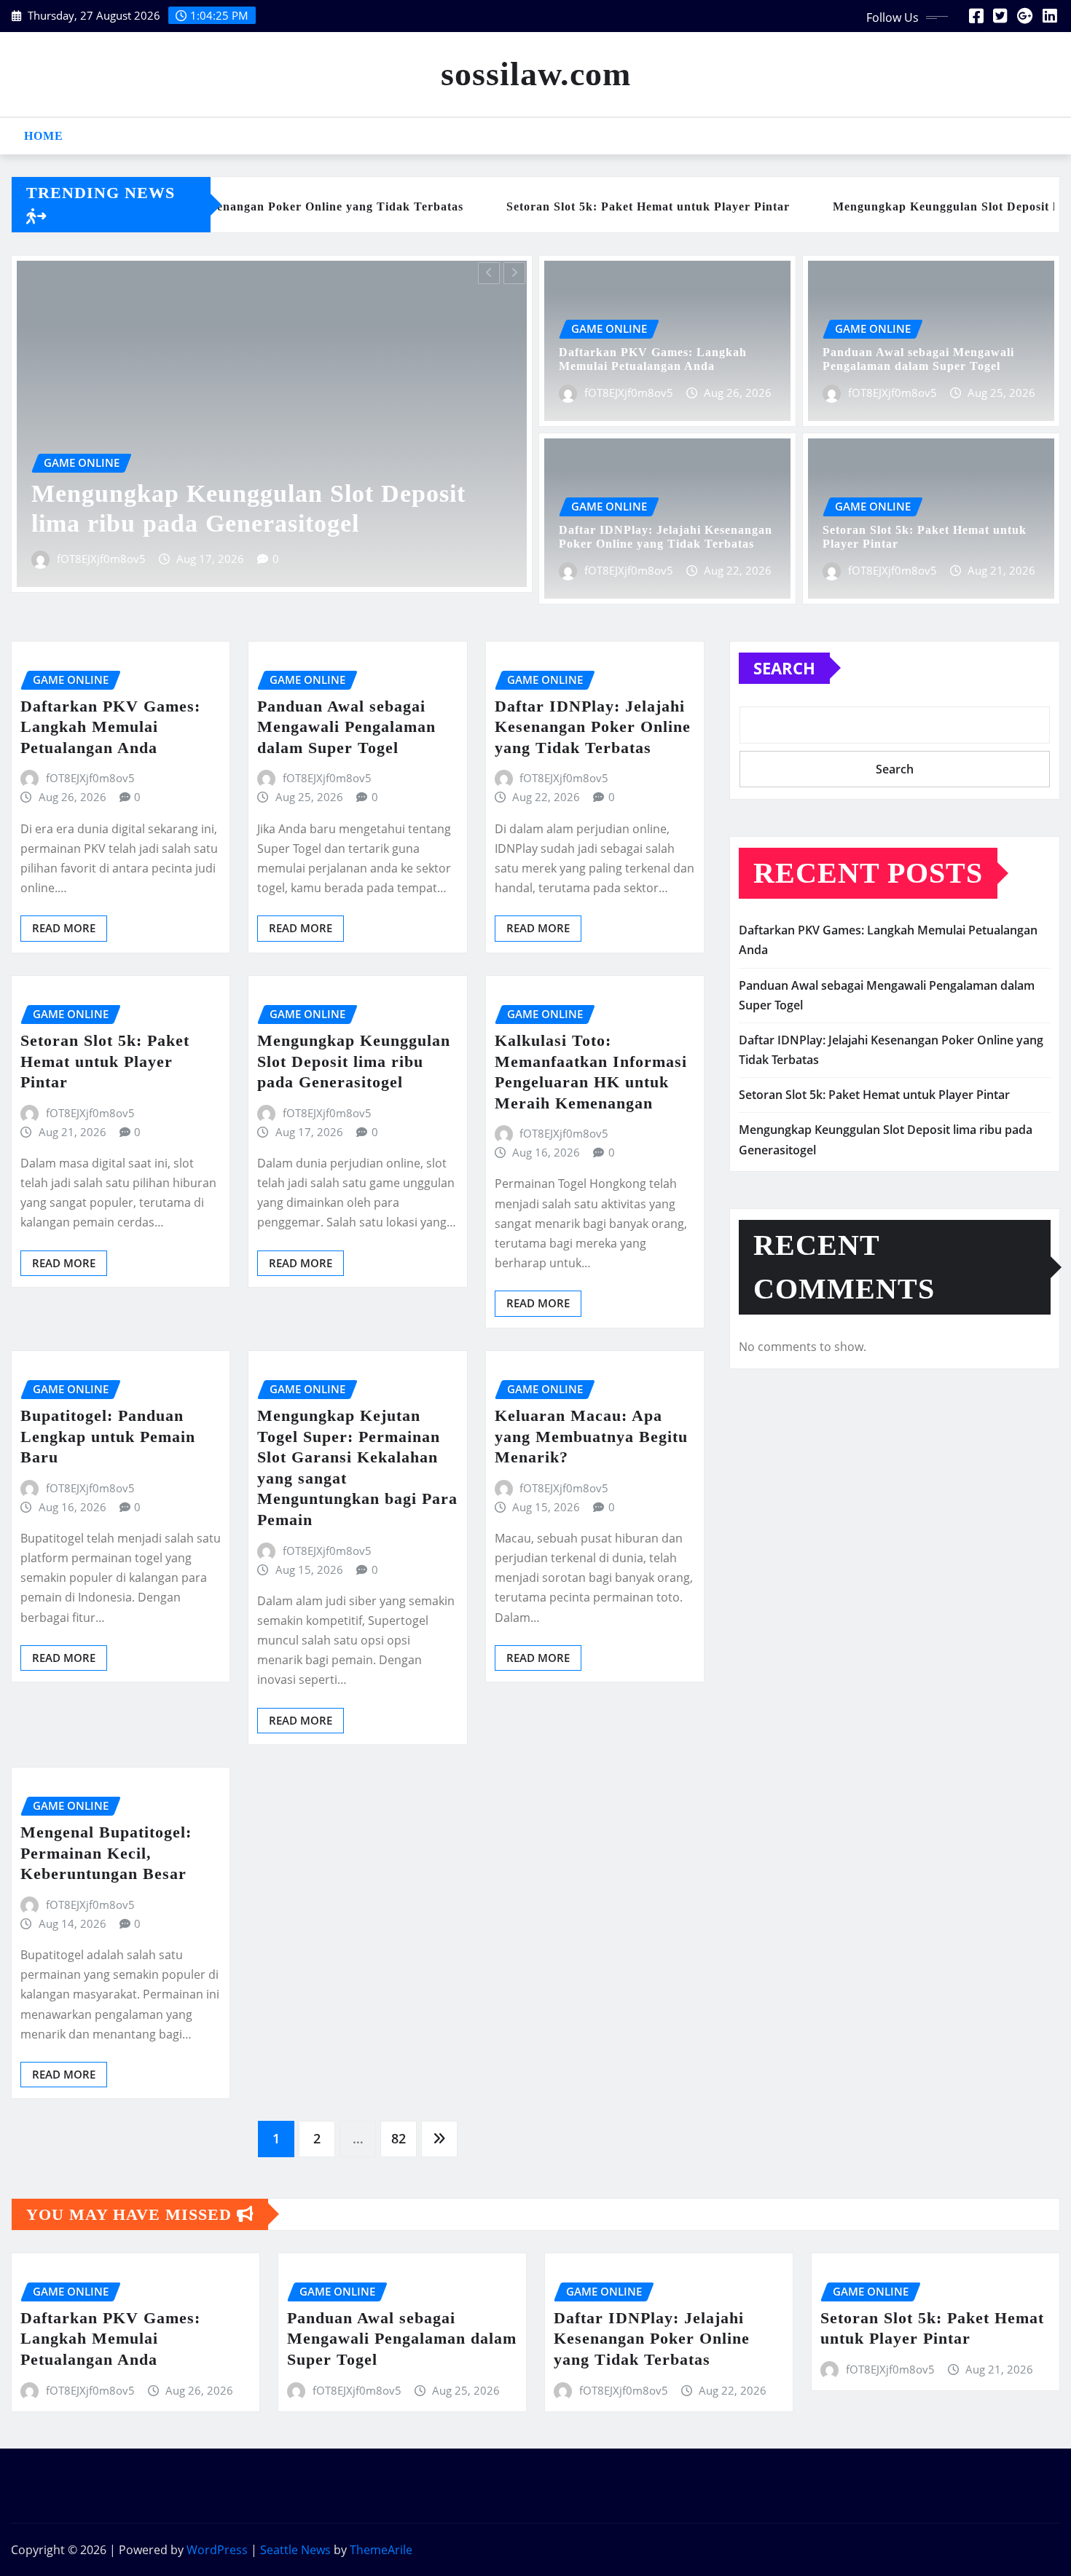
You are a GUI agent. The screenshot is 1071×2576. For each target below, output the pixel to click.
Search (784, 668)
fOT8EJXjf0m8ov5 (136, 559)
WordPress (217, 2550)
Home (44, 136)
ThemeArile (381, 2550)
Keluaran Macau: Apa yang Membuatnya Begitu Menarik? (591, 1436)
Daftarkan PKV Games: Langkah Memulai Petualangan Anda (110, 727)
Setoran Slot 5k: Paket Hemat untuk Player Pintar (105, 1061)
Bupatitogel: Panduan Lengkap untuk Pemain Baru (108, 1436)
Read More (64, 928)
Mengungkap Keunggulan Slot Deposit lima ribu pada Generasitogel (354, 1061)
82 (399, 2138)
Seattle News (295, 2550)
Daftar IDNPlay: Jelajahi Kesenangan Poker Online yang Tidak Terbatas (593, 727)
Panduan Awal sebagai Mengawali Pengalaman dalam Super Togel (346, 727)
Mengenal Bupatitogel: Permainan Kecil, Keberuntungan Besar (106, 1853)
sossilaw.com (536, 74)
